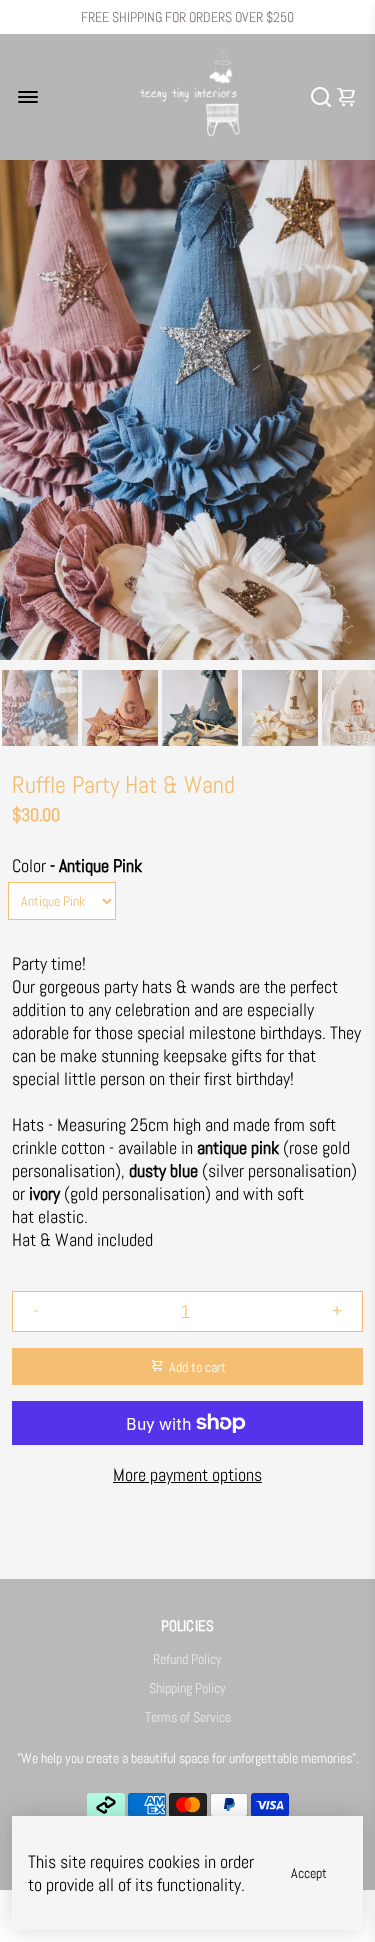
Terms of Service (188, 1717)
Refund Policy (187, 1659)
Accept (309, 1873)
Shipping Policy (187, 1688)
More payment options (187, 1474)
